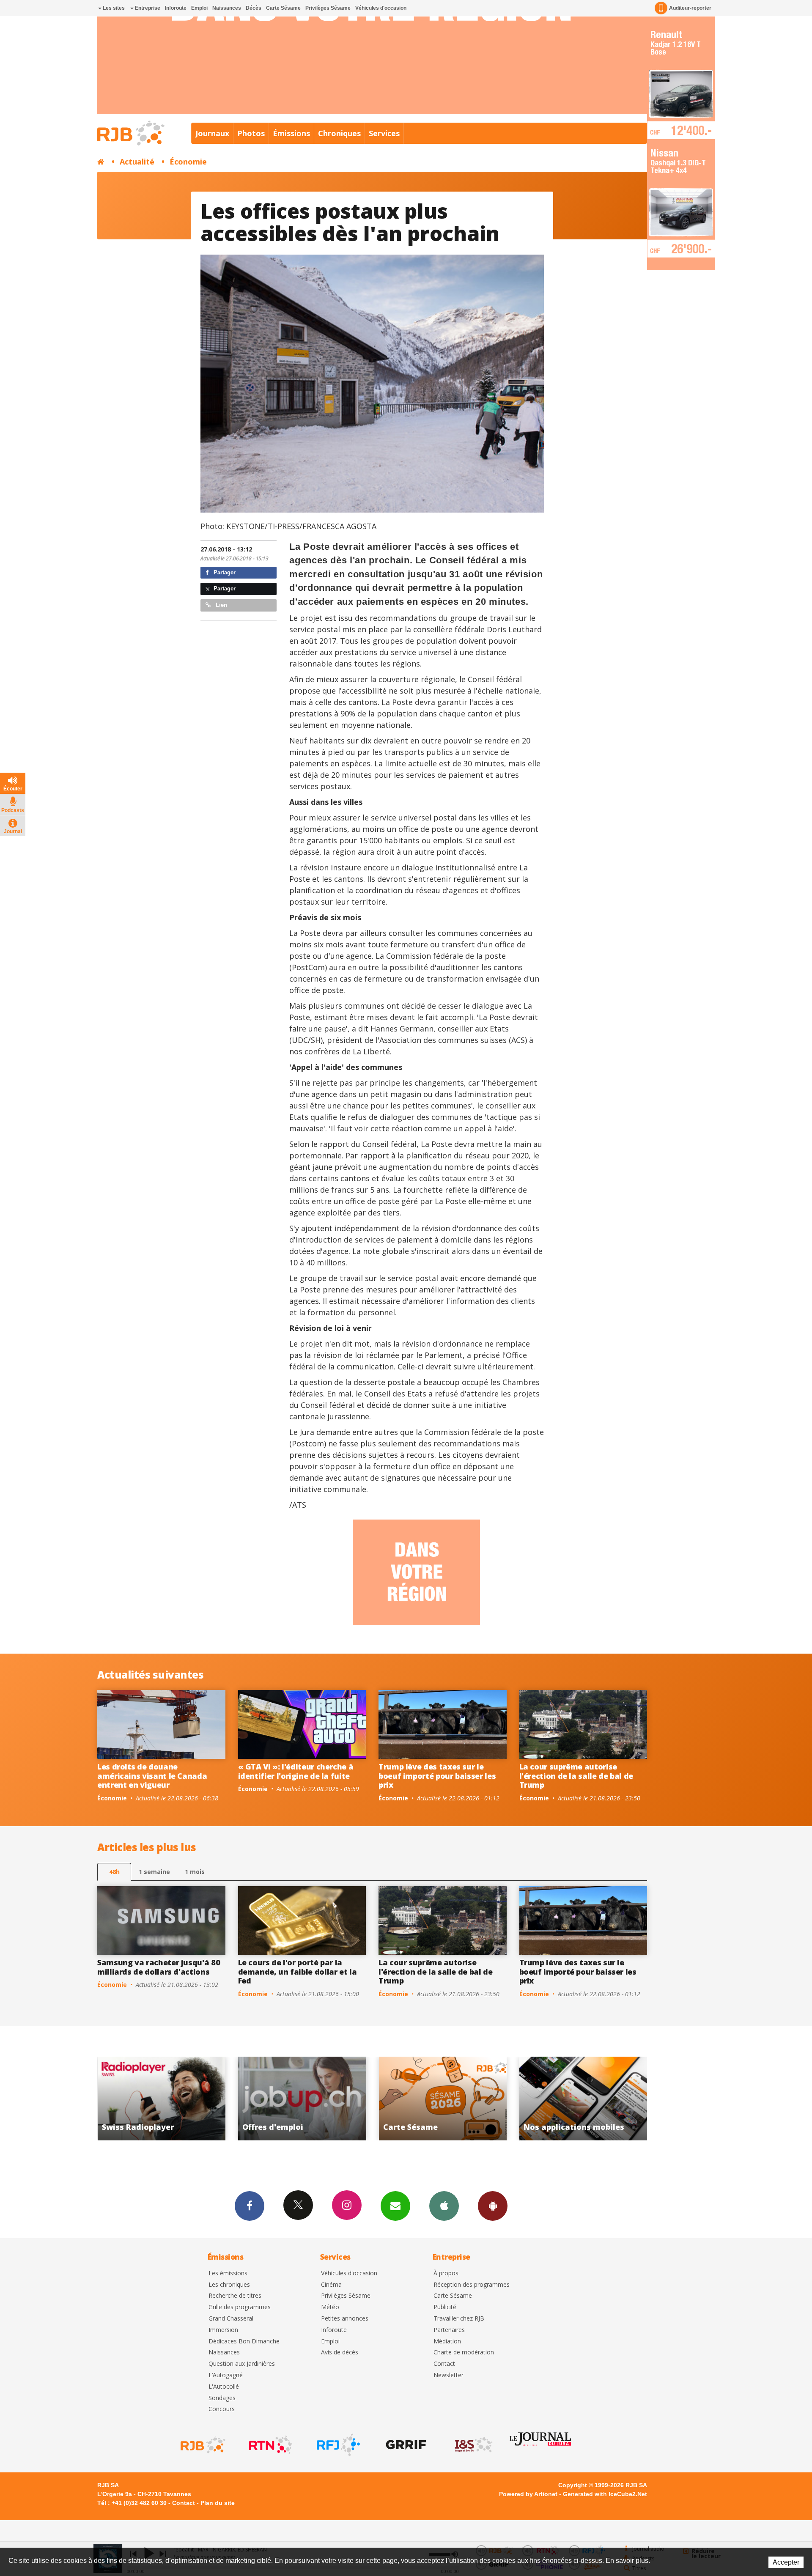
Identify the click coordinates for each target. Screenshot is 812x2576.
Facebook (250, 2206)
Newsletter (449, 2375)
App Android (493, 2206)
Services (384, 133)
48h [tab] (114, 1872)
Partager (224, 572)
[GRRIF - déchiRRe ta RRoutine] (405, 2445)
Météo (330, 2307)
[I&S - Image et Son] (473, 2445)
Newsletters (395, 2206)
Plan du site (218, 2503)
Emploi (199, 8)
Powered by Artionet (528, 2494)
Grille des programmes (240, 2307)
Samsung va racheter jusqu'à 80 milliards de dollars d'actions (159, 1967)
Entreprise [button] (147, 8)
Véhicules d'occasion (381, 8)
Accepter (786, 2562)
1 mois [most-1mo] (195, 1872)
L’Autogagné (226, 2375)
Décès (254, 8)
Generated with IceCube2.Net (605, 2494)
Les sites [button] (113, 8)
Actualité (137, 162)
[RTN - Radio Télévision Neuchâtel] (270, 2445)
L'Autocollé (224, 2387)
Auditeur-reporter (690, 8)
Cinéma (331, 2285)
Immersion (223, 2330)
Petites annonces (345, 2319)
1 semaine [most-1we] (154, 1872)
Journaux (212, 133)
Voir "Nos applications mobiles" (303, 2099)
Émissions (291, 133)
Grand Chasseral (231, 2319)
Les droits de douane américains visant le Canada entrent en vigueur (152, 1776)
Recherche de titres (235, 2296)
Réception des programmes (472, 2285)
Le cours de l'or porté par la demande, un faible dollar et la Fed (298, 1971)
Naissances (227, 8)
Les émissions (228, 2273)
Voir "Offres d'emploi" (584, 2099)
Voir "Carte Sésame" (162, 2099)
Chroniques (339, 133)
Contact (444, 2364)
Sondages (222, 2398)
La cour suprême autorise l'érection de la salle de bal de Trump (576, 1776)
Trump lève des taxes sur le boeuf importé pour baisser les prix (437, 1776)
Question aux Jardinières (242, 2364)
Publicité (445, 2307)
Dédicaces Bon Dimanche (244, 2341)
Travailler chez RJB (459, 2319)
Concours (222, 2409)
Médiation (447, 2341)
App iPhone (444, 2206)
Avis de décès (340, 2352)
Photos (251, 133)
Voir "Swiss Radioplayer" (443, 2099)
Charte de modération (464, 2352)
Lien (221, 605)
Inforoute (176, 8)
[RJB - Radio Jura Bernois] (202, 2445)
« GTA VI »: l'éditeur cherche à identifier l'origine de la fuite (296, 1771)
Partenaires (449, 2330)
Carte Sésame (283, 8)
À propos (446, 2273)
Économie (188, 162)
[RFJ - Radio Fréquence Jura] (337, 2445)
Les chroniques (229, 2285)
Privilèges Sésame (328, 8)
